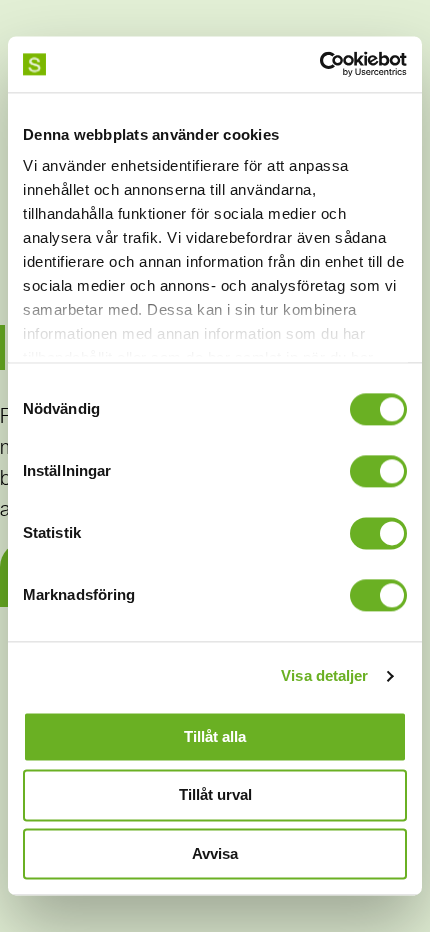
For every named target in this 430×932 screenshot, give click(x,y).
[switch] (378, 471)
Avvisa (215, 853)
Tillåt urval (215, 795)
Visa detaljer (324, 675)
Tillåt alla (215, 736)
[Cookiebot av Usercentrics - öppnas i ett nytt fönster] (319, 64)
